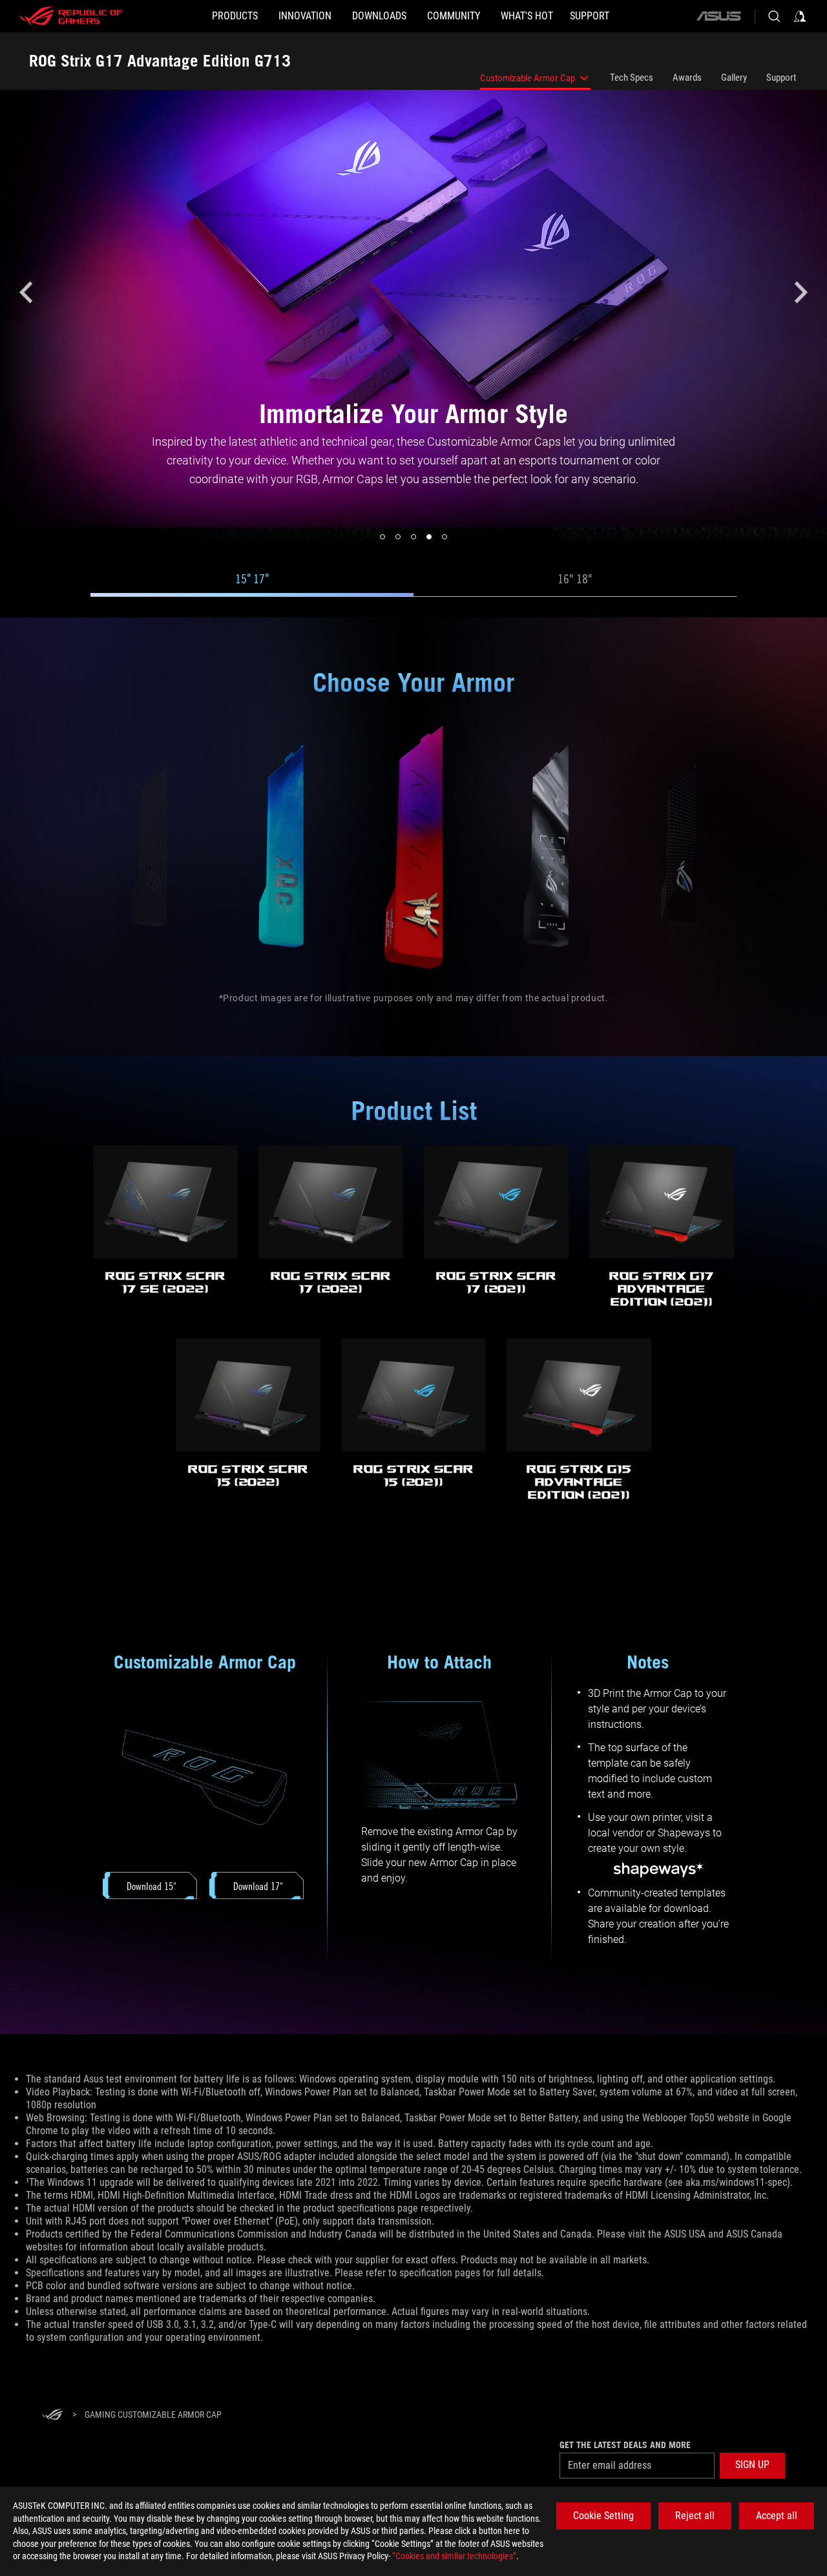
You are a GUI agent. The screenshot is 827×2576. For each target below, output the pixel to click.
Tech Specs (632, 78)
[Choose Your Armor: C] (546, 847)
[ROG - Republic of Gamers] (71, 16)
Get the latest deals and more (625, 2445)
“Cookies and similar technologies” (454, 2556)
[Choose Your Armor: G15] (678, 847)
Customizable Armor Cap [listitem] (528, 81)
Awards (687, 78)
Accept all (777, 2516)
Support (781, 78)
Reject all (695, 2516)
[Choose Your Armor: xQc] (281, 847)
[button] (26, 293)
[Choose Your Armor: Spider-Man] (414, 847)
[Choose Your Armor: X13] (149, 847)
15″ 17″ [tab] (252, 579)
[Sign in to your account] (800, 16)
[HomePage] (52, 2415)
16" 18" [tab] (575, 579)
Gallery (734, 78)
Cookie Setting (603, 2516)
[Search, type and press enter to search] (774, 16)
